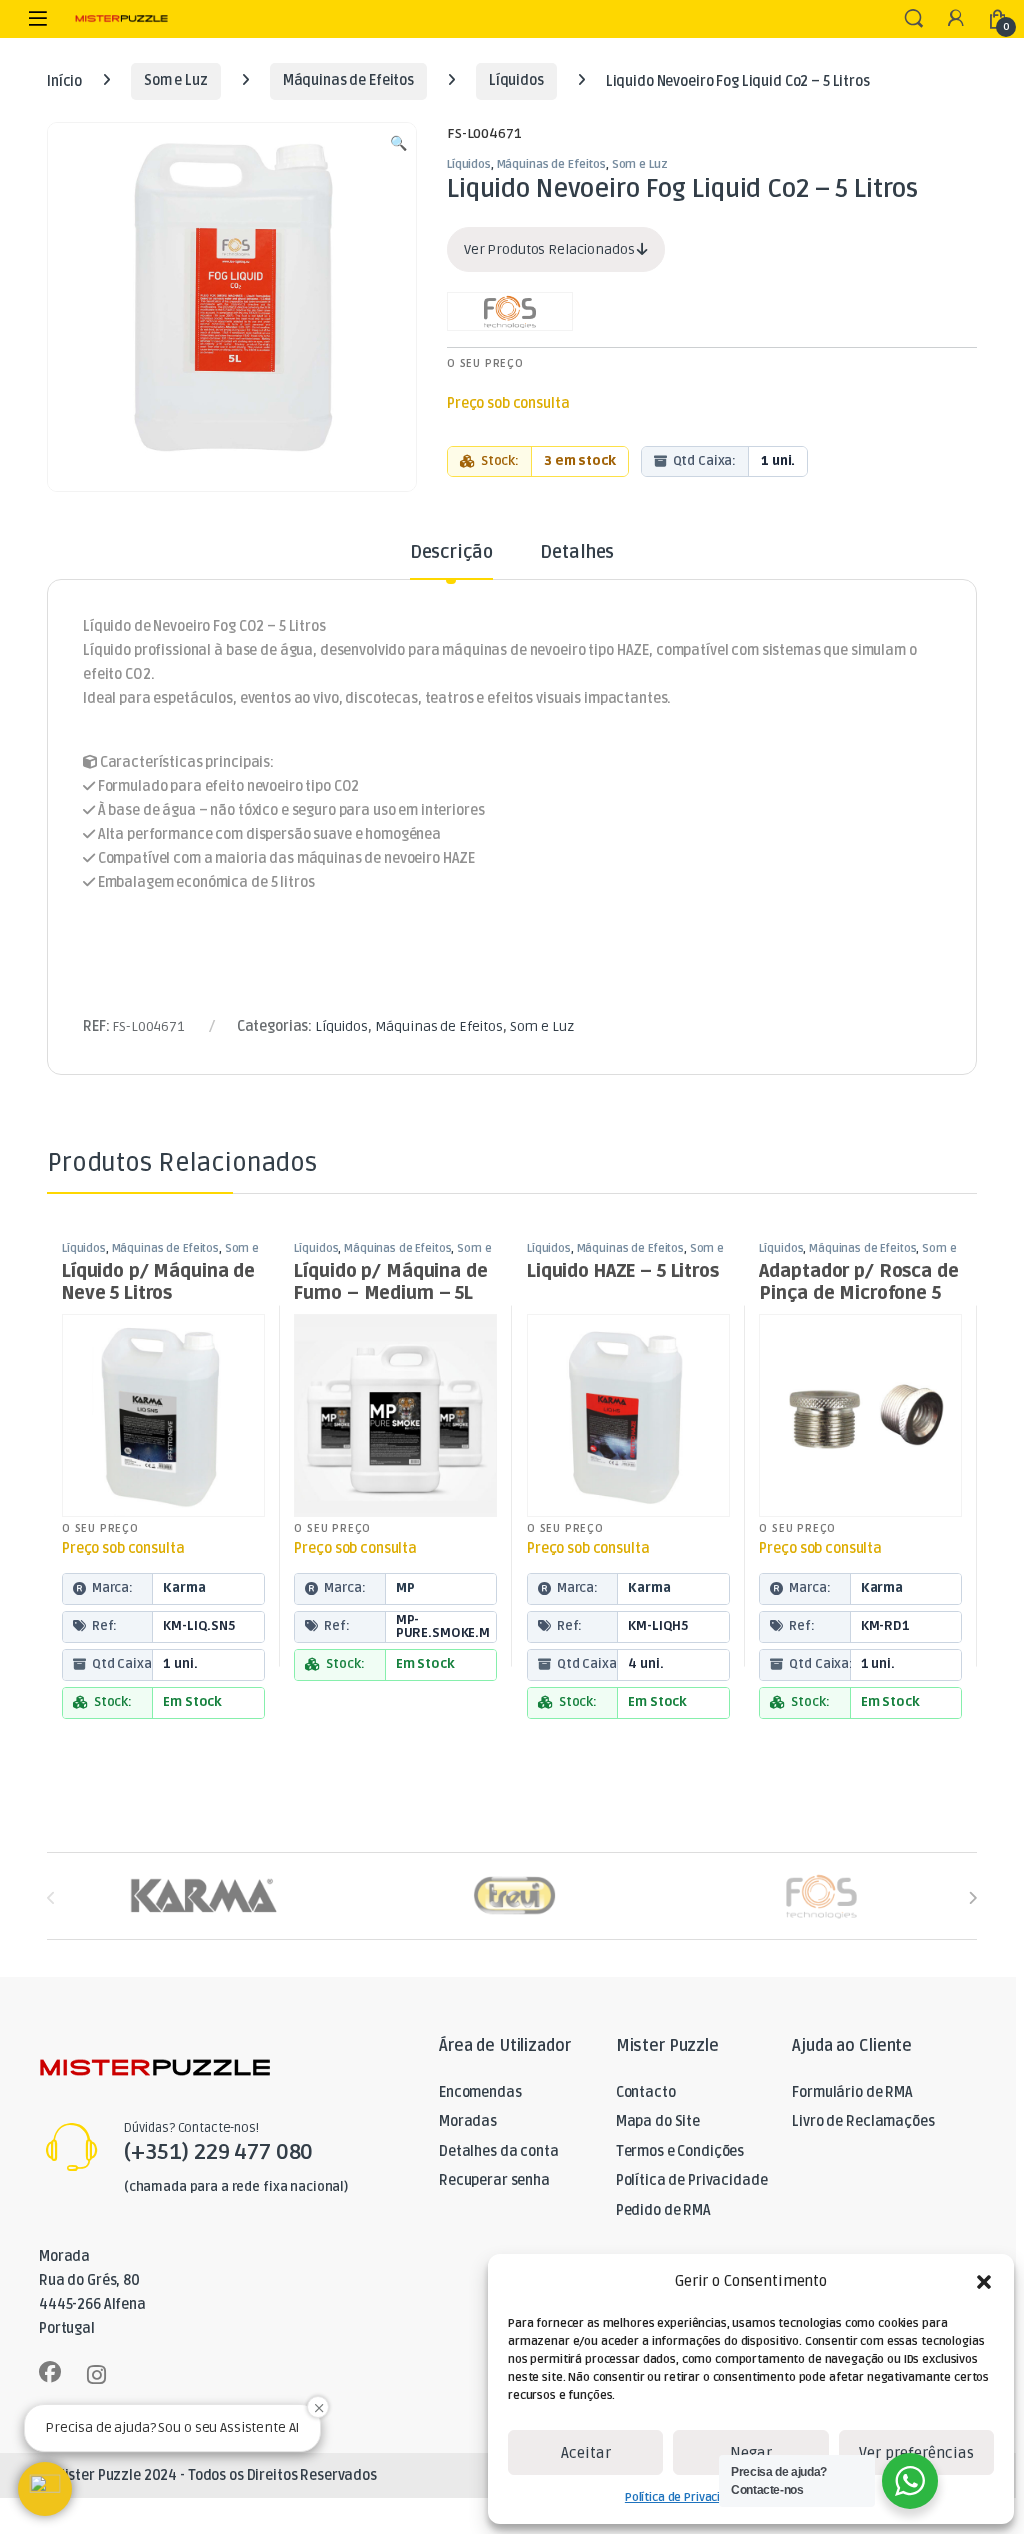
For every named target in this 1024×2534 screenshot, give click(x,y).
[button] (984, 2282)
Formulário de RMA (852, 2092)
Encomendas (480, 2092)
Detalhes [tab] (577, 553)
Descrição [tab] (451, 553)
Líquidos (516, 80)
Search (914, 19)
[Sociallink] (50, 2372)
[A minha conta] (956, 19)
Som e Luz (176, 80)
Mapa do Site (658, 2121)
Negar (751, 2453)
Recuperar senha (494, 2180)
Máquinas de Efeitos (348, 80)
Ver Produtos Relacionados (550, 249)
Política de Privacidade (686, 2497)
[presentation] (972, 1897)
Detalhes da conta (499, 2151)
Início (64, 80)
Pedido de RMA (663, 2210)
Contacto (646, 2092)
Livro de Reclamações (863, 2121)
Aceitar (586, 2453)
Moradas (468, 2121)
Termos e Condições (680, 2151)
